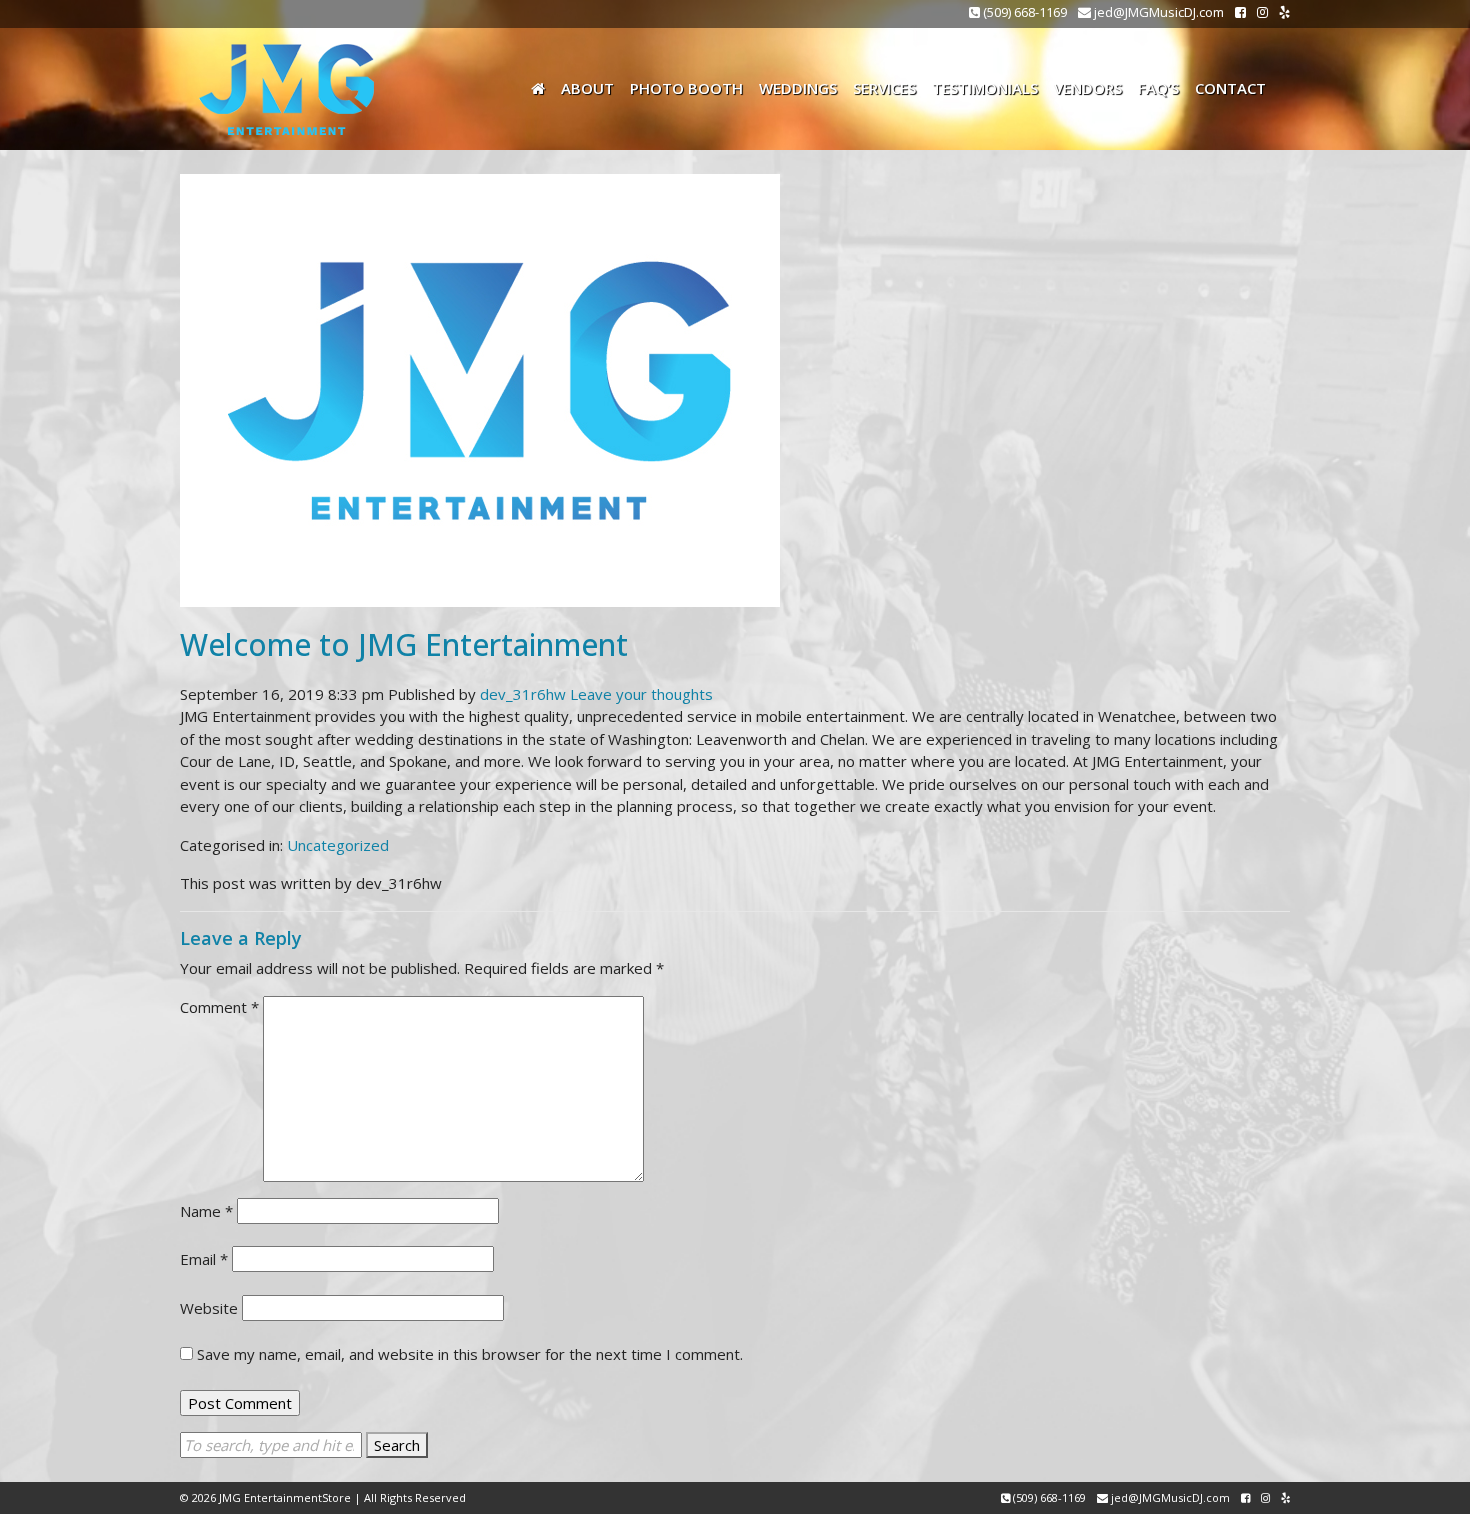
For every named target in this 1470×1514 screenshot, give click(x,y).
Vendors (1088, 88)
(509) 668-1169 (1023, 12)
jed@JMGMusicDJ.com (1157, 12)
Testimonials (985, 88)
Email (204, 1259)
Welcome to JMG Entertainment (404, 644)
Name (206, 1211)
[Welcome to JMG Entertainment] (480, 388)
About (587, 88)
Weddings (798, 88)
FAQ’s (1158, 88)
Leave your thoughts (641, 694)
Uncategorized (338, 845)
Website (209, 1308)
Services (884, 88)
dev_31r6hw (523, 694)
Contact (1230, 88)
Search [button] (397, 1445)
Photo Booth (686, 88)
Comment (219, 1007)
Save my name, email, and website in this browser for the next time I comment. (470, 1354)
